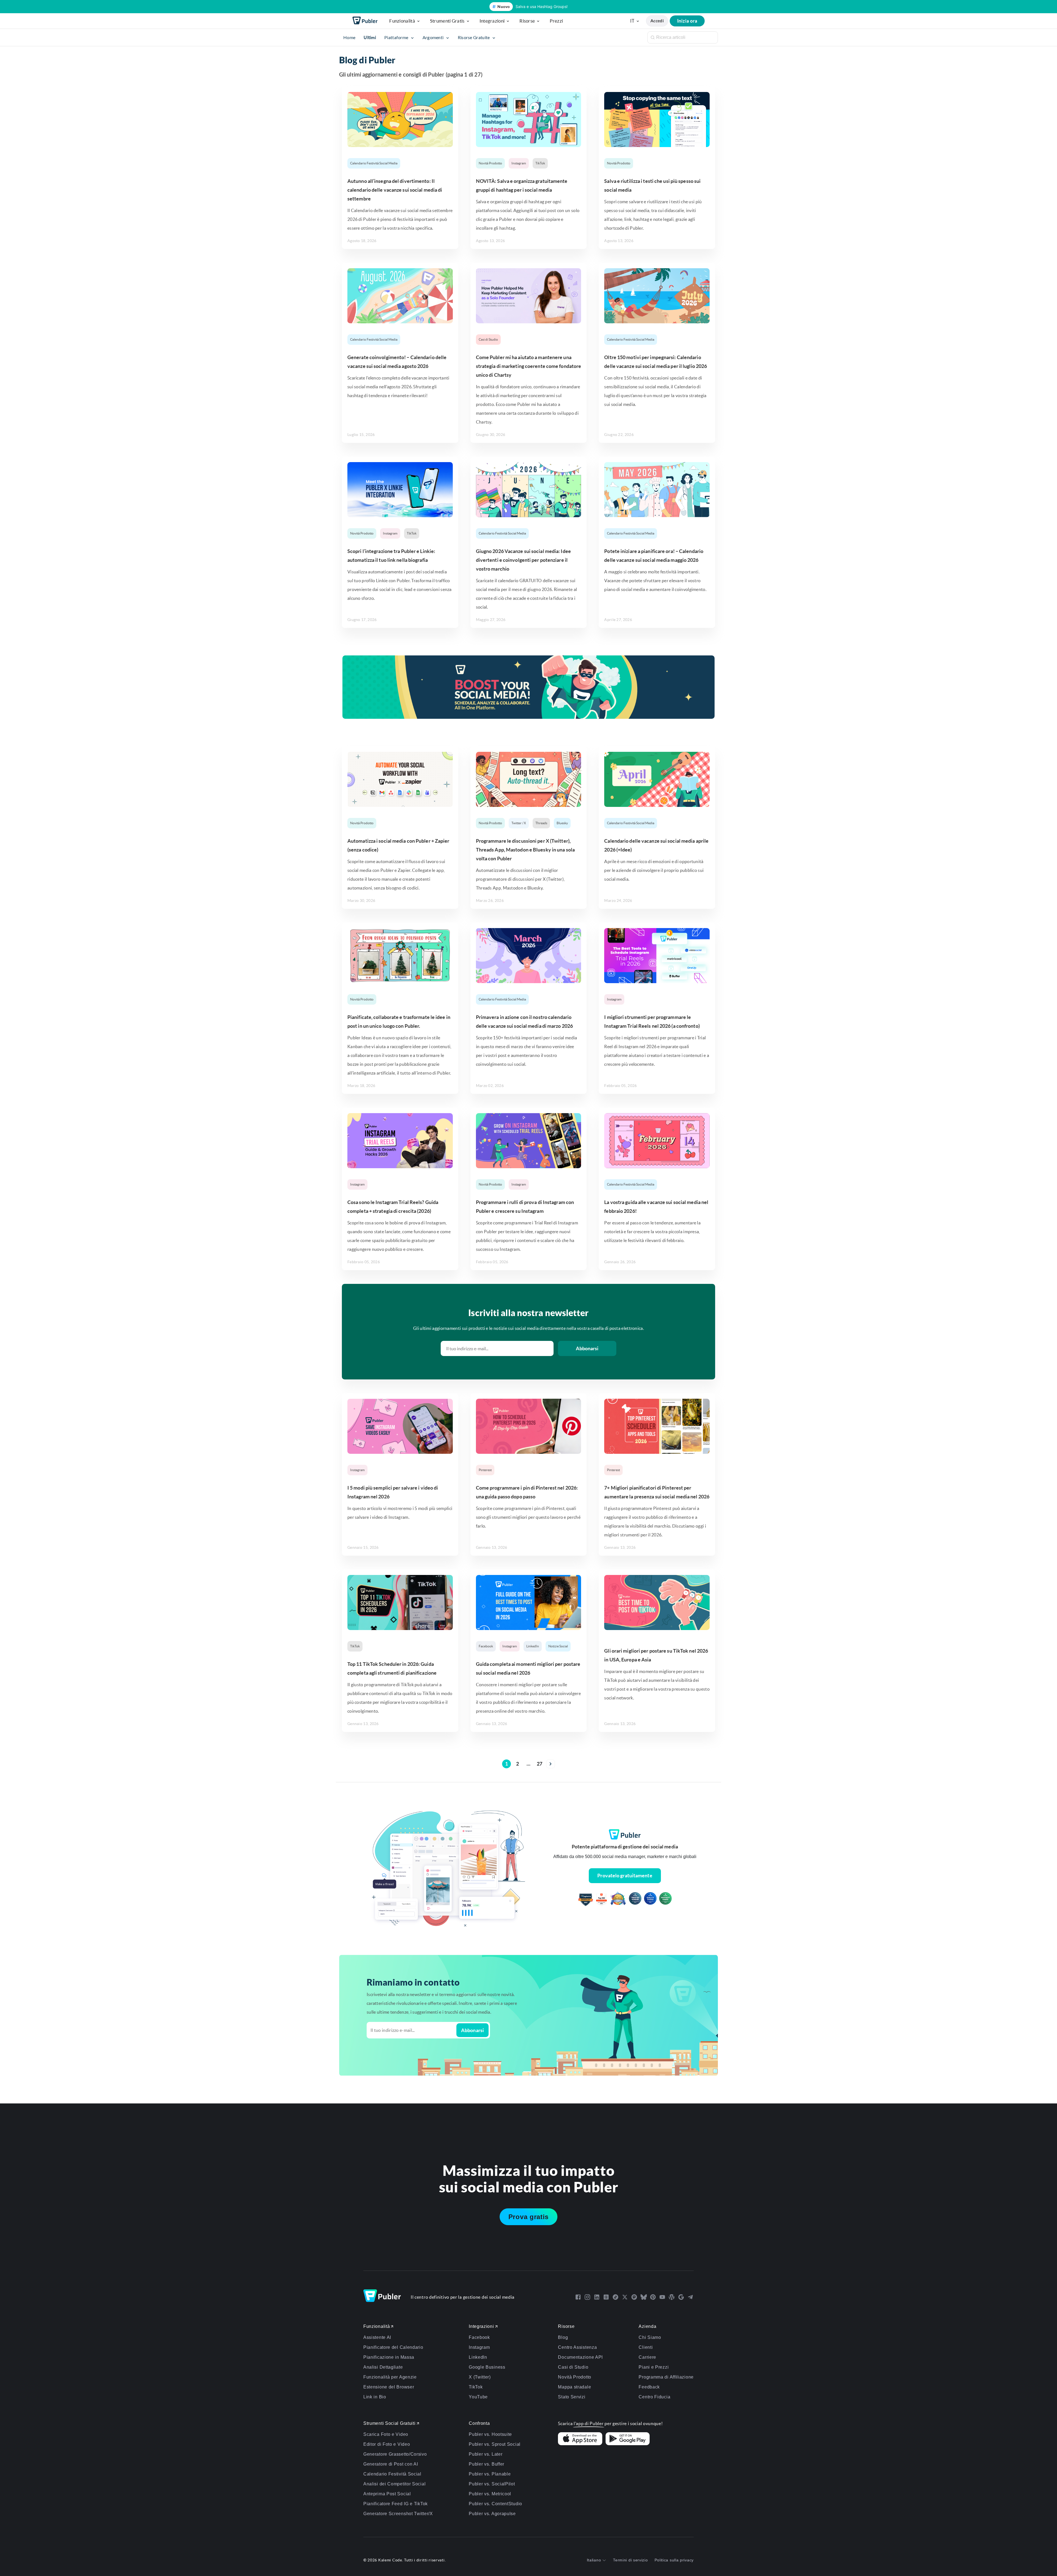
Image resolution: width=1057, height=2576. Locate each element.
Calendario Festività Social (392, 2474)
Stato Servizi (572, 2397)
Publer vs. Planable (490, 2474)
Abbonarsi (587, 1348)
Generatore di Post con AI (391, 2464)
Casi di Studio (488, 339)
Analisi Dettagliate (383, 2367)
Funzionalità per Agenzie (390, 2377)
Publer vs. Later (486, 2454)
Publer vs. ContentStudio (495, 2504)
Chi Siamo (650, 2337)
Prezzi (556, 21)
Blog (563, 2337)
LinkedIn (533, 1646)
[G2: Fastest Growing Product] (601, 1900)
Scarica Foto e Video (386, 2434)
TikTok (540, 163)
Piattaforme (397, 37)
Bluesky (562, 823)
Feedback (649, 2387)
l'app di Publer (589, 2423)
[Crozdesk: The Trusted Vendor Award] (635, 1900)
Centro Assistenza (577, 2347)
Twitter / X (519, 823)
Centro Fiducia (654, 2397)
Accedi (657, 21)
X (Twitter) (480, 2377)
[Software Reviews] (618, 1900)
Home (349, 37)
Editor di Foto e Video (387, 2444)
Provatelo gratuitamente (625, 1876)
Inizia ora (687, 21)
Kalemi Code (390, 2560)
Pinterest (485, 1470)
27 (540, 1764)
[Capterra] (586, 1900)
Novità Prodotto (490, 163)
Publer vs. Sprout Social (495, 2444)
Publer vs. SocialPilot (492, 2484)
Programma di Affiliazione (666, 2377)
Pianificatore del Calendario (393, 2347)
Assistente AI (377, 2337)
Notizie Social (558, 1646)
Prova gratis (528, 2217)
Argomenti (434, 37)
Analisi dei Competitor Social (394, 2484)
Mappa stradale (574, 2387)
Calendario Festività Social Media (374, 163)
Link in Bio (375, 2397)
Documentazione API (580, 2357)
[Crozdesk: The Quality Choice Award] (650, 1900)
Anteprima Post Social (387, 2494)
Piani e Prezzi (654, 2367)
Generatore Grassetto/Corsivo (395, 2454)
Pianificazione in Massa (389, 2357)
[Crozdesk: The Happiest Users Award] (665, 1900)
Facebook (486, 1646)
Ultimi (370, 37)
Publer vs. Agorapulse (492, 2514)
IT (633, 21)
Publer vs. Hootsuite (490, 2434)
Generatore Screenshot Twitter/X (398, 2514)
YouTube (478, 2397)
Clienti (646, 2347)
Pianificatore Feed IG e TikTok (396, 2504)
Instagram (519, 163)
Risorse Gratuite (474, 37)
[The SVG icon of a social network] (578, 2297)
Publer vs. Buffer (487, 2464)
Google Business (487, 2367)
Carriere (647, 2357)
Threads (541, 823)
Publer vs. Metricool (490, 2494)
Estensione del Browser (389, 2387)
